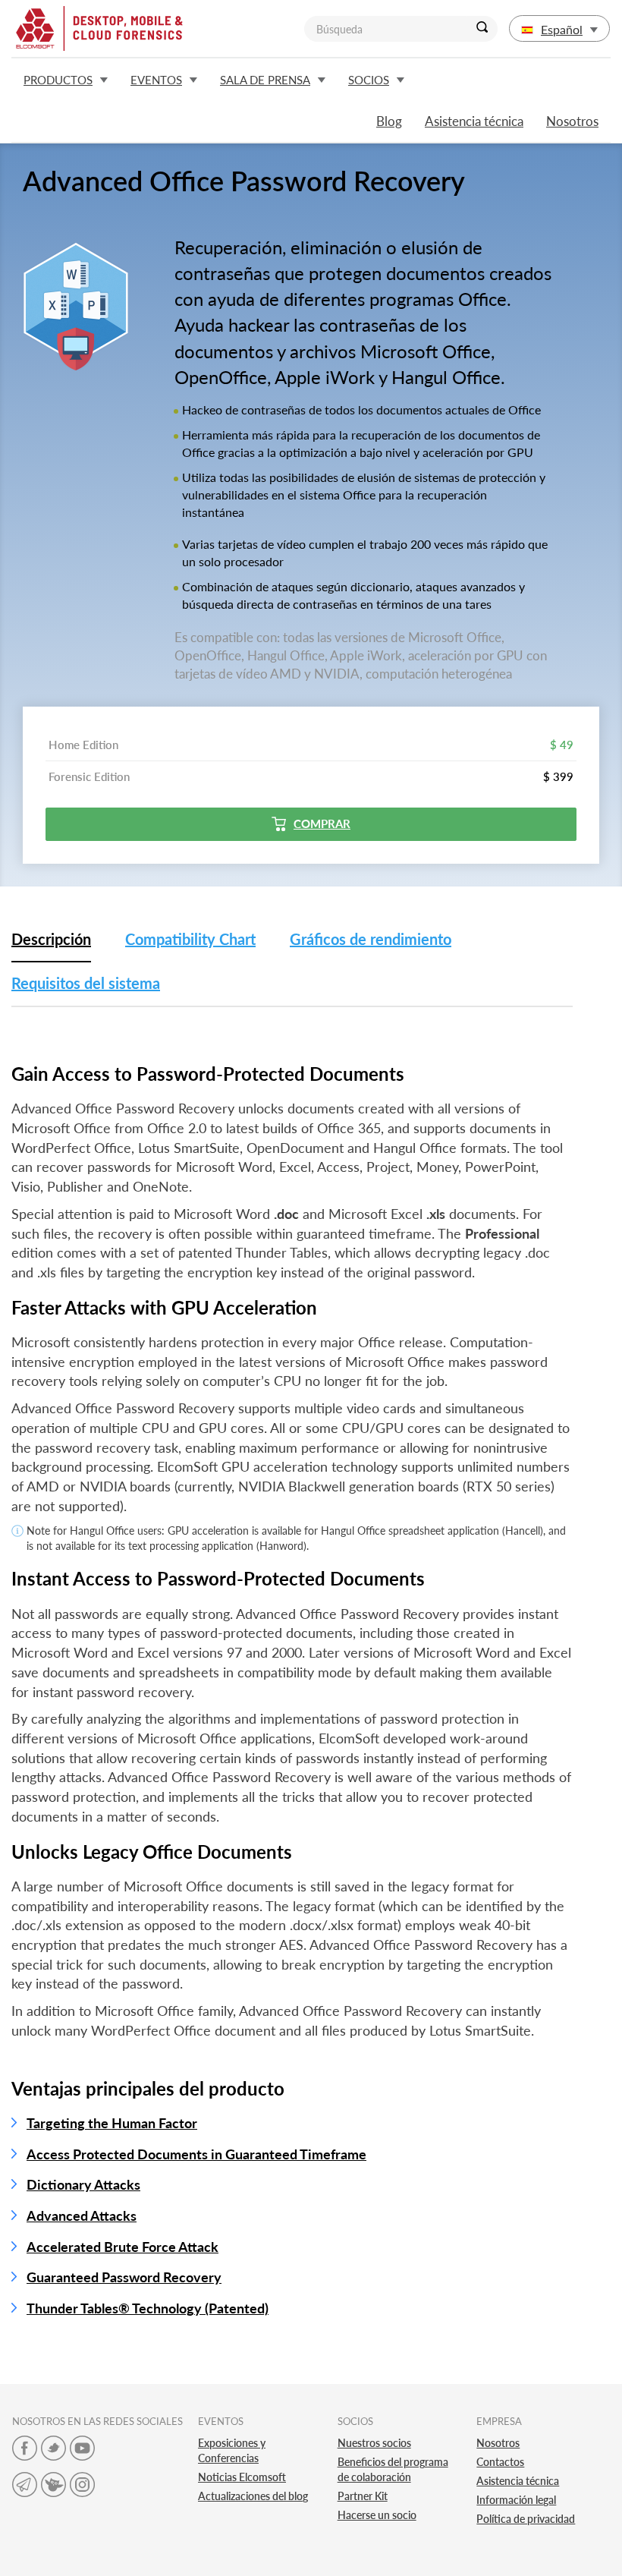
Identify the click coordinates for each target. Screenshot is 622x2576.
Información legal (516, 2500)
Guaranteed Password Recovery (124, 2277)
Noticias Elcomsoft (242, 2477)
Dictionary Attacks (83, 2184)
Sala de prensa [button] (265, 80)
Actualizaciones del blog (253, 2496)
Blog (389, 121)
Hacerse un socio (377, 2515)
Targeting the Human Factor (112, 2123)
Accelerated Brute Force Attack (123, 2247)
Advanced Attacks (82, 2215)
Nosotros (572, 121)
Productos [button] (58, 80)
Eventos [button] (156, 80)
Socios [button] (369, 80)
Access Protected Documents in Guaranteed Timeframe (196, 2154)
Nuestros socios (374, 2443)
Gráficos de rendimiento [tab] (371, 939)
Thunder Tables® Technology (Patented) (148, 2308)
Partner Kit (363, 2496)
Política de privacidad (526, 2519)
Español (562, 29)
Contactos (500, 2462)
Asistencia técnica (474, 121)
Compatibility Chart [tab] (190, 939)
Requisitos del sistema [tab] (86, 983)
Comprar (322, 824)
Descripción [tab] (51, 939)
